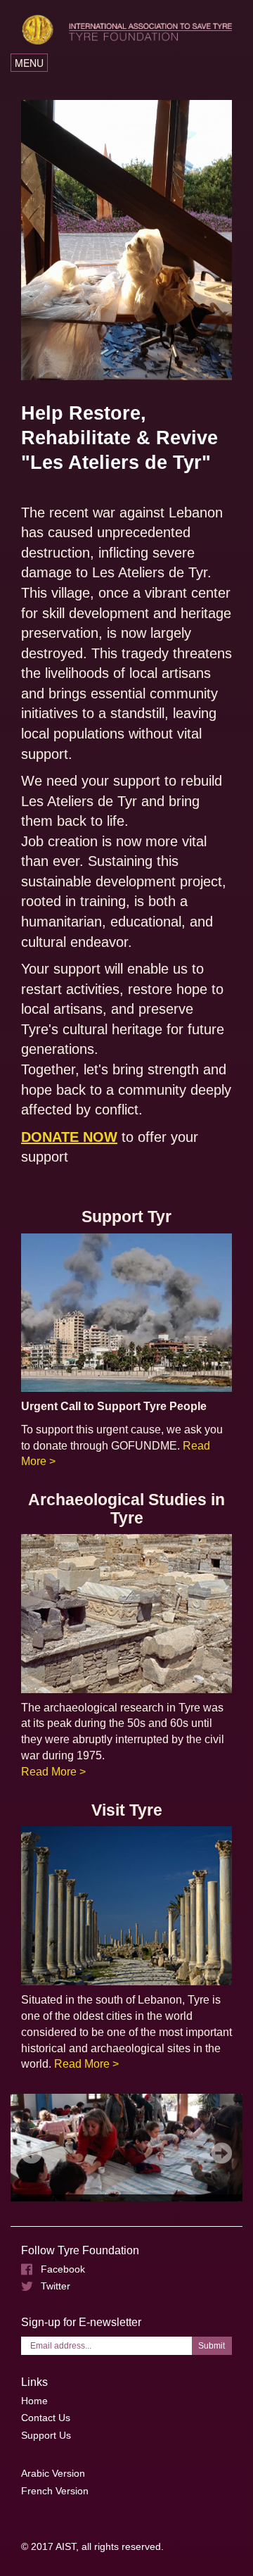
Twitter (56, 2286)
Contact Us (46, 2418)
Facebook (63, 2269)
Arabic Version (53, 2473)
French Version (55, 2491)
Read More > (53, 1772)
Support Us (46, 2435)
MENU (31, 63)
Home (34, 2401)
